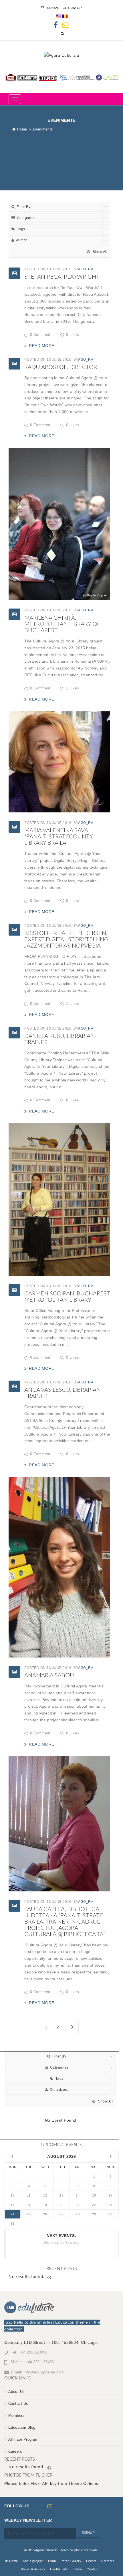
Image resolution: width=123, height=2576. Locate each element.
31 (12, 2224)
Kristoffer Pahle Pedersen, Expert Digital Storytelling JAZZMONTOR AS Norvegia (66, 940)
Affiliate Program (23, 2439)
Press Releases (33, 2569)
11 (29, 2195)
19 (45, 2205)
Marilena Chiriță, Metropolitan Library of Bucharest (62, 624)
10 (12, 2195)
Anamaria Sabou (49, 1675)
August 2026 (62, 2156)
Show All (100, 252)
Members (17, 2415)
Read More (42, 346)
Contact (93, 2569)
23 (110, 2205)
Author (22, 240)
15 (94, 2195)
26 (45, 2214)
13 (61, 2195)
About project (33, 2561)
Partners (108, 2561)
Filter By (24, 207)
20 (61, 2205)
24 (12, 2214)
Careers (15, 2451)
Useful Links (59, 2569)
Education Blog (22, 2427)
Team (52, 2561)
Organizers (59, 2090)
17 (12, 2205)
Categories (26, 218)
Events (91, 2561)
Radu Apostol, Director (61, 367)
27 (61, 2214)
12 (45, 2195)
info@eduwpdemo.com (44, 2372)
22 (94, 2205)
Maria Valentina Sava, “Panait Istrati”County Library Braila (58, 837)
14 (78, 2195)
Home (22, 129)
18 (29, 2205)
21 (78, 2205)
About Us (17, 2392)
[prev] (12, 2156)
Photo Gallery (71, 2561)
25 (29, 2214)
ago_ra (86, 269)
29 (94, 2214)
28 (78, 2214)
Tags (21, 229)
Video (78, 2569)
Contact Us (18, 2403)
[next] (111, 2156)
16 (110, 2195)
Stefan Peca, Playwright (62, 277)
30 (110, 2214)
